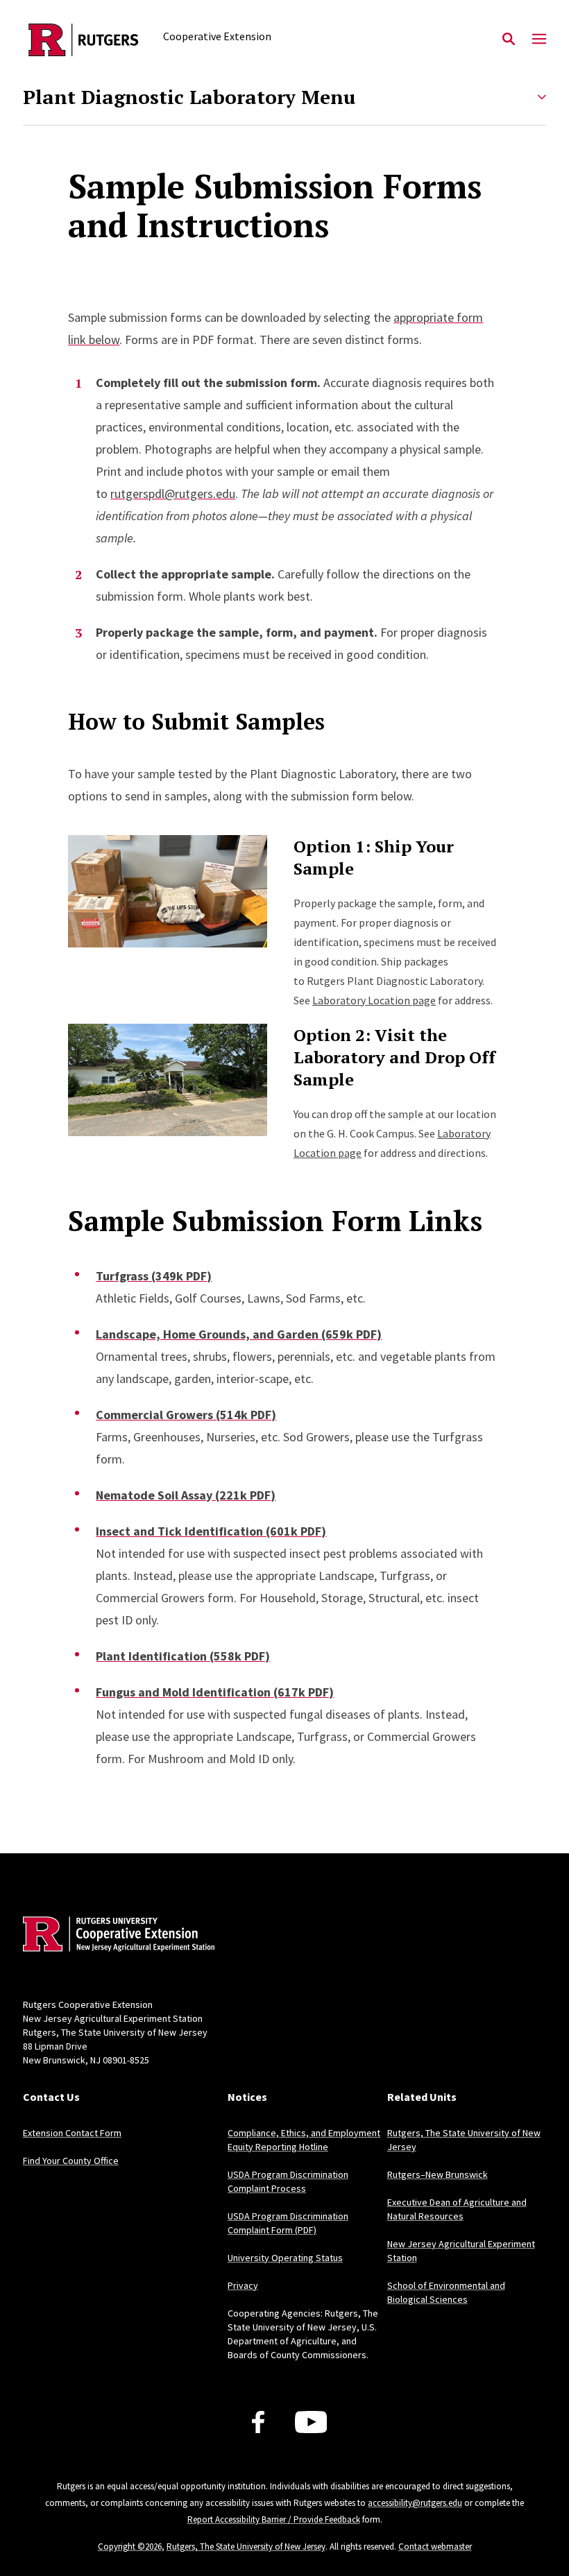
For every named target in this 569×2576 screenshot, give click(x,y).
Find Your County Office (71, 2161)
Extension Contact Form (72, 2133)
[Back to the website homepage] (84, 40)
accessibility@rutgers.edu (415, 2503)
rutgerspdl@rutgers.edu (173, 493)
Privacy (243, 2285)
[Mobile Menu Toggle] (539, 40)
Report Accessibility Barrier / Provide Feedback (274, 2519)
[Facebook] (258, 2422)
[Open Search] (509, 40)
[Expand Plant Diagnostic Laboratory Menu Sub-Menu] (542, 97)
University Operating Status (285, 2258)
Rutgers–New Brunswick (438, 2174)
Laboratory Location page (374, 1000)
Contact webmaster (435, 2547)
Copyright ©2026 (130, 2547)
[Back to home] (114, 1936)
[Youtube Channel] (311, 2422)
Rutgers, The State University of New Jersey (246, 2547)
